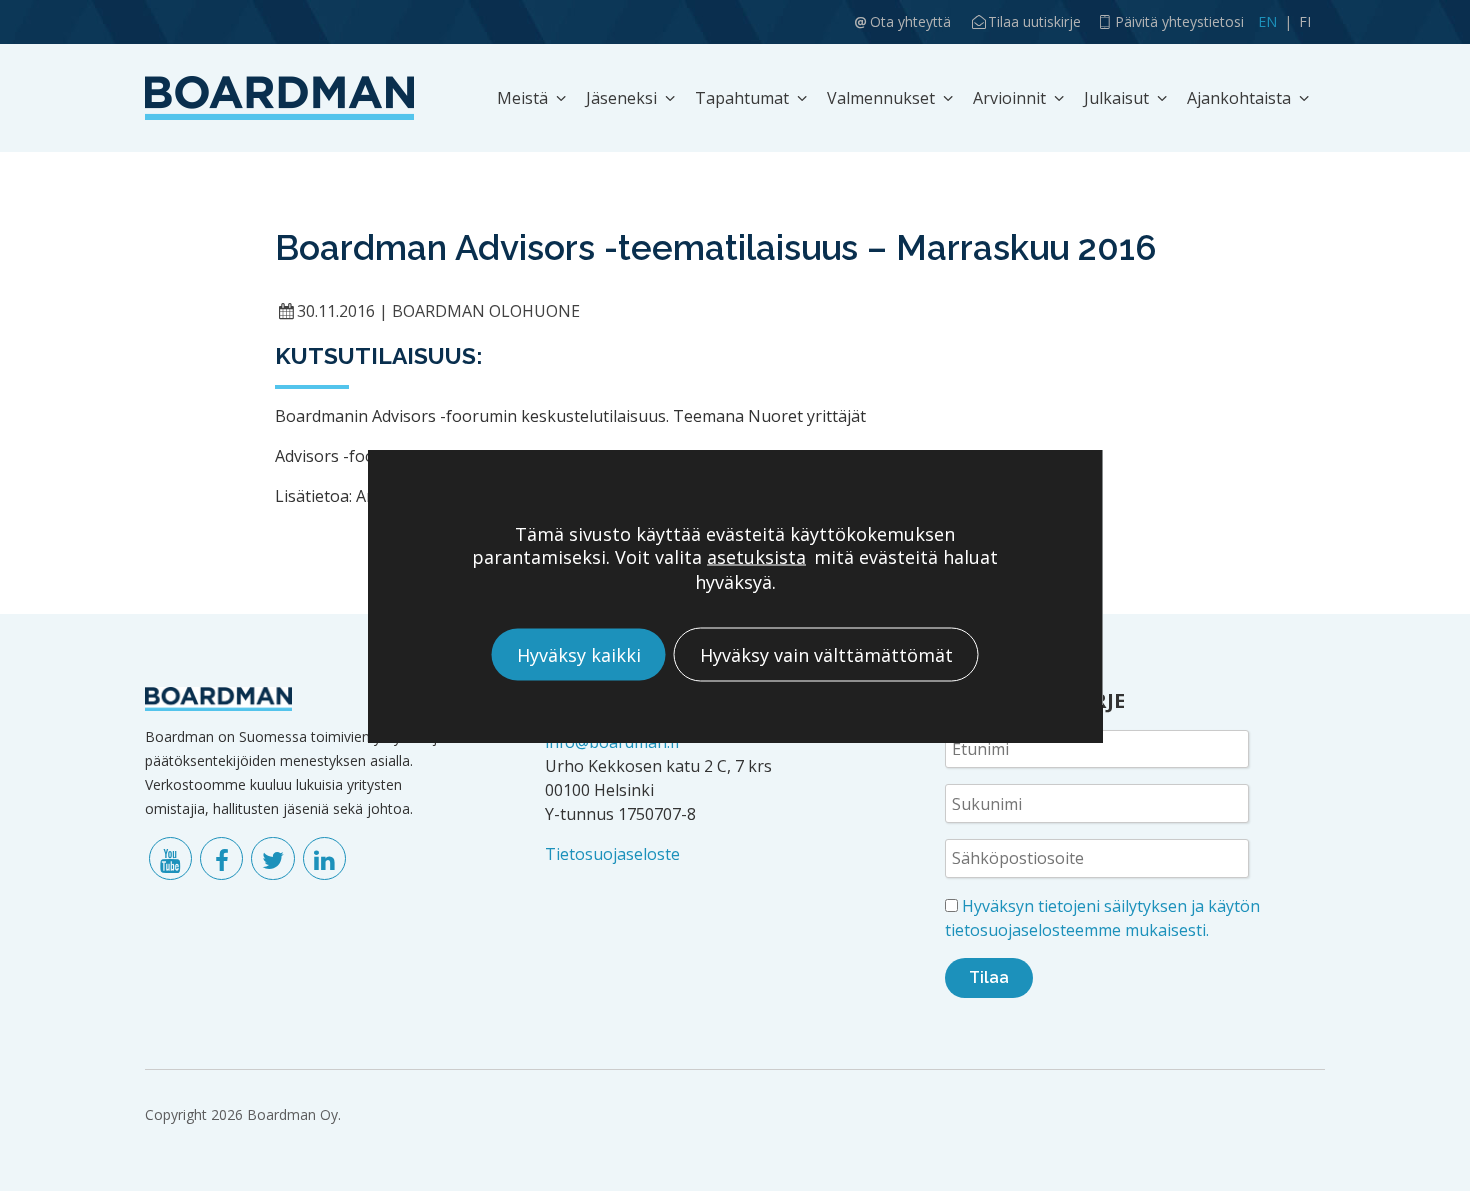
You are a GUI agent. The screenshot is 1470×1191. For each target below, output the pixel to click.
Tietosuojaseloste (612, 854)
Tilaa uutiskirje (1034, 21)
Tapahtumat (742, 98)
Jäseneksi (621, 98)
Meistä (522, 98)
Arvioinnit (1009, 98)
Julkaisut (1116, 98)
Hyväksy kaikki (579, 654)
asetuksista (756, 556)
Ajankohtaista (1239, 98)
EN (1267, 21)
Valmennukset (881, 98)
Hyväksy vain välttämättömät (826, 654)
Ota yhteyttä (910, 21)
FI (1305, 21)
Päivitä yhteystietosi (1179, 21)
